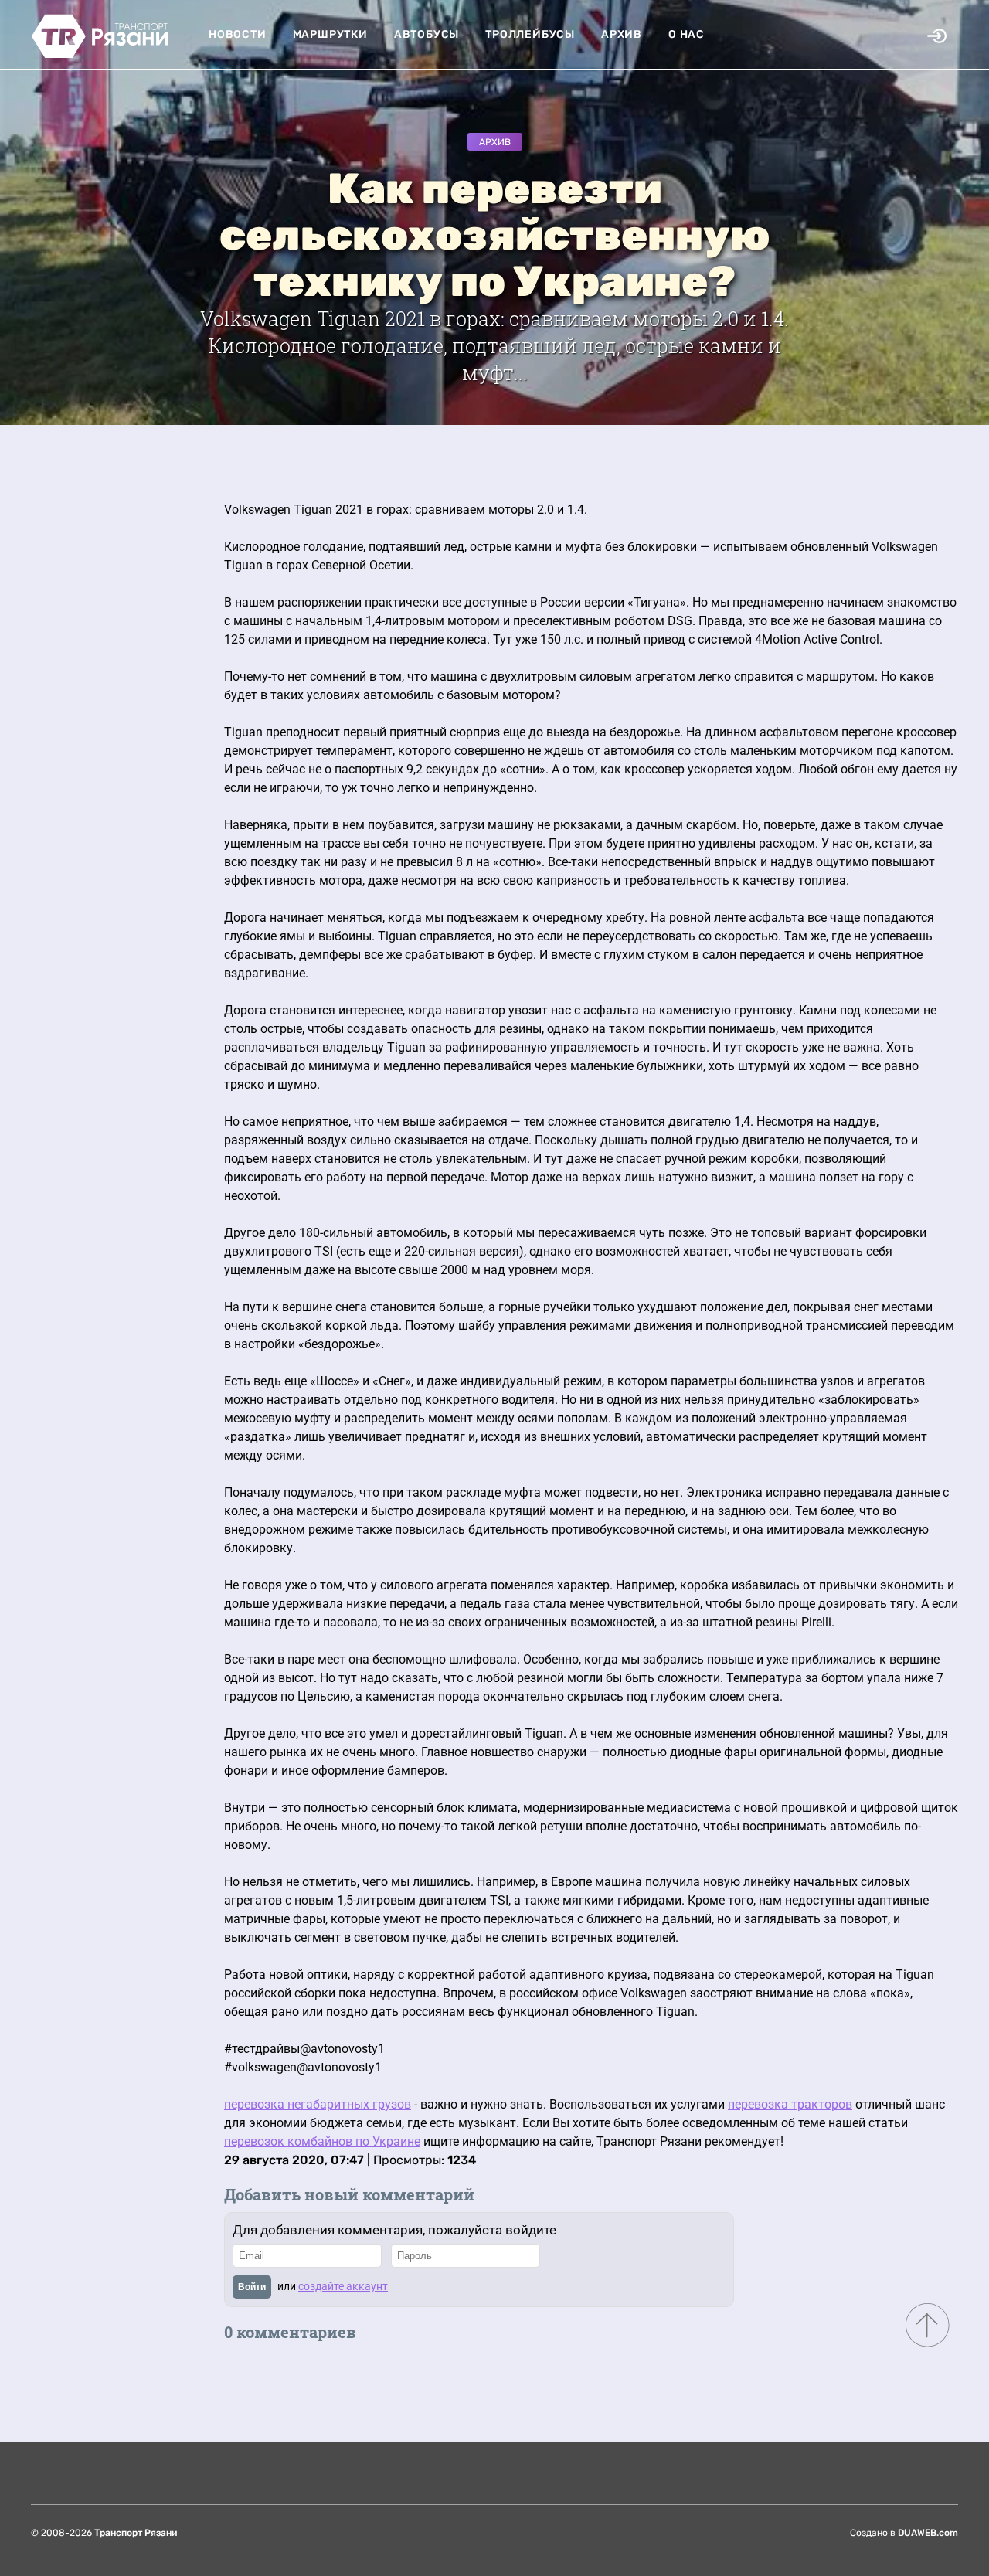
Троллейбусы (530, 34)
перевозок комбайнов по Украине (322, 2141)
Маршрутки (330, 34)
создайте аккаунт (343, 2286)
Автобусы (427, 34)
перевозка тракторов (790, 2104)
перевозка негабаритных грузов (318, 2104)
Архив (622, 34)
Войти (252, 2287)
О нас (687, 34)
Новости (238, 34)
